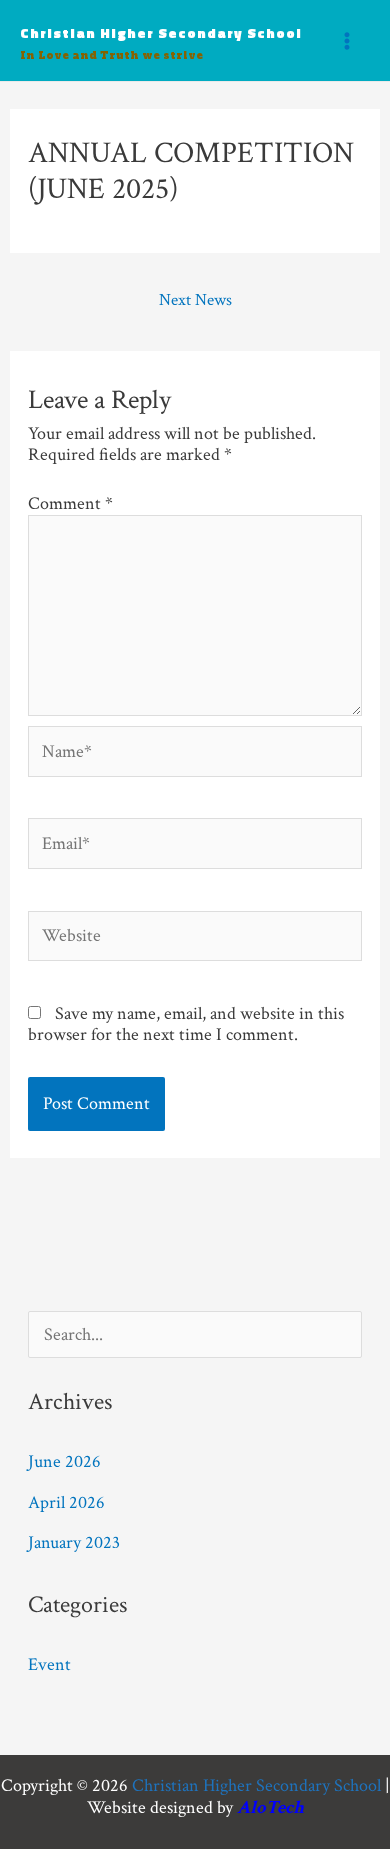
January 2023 (74, 1542)
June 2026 (64, 1461)
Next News (195, 300)
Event (49, 1664)
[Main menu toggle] (346, 40)
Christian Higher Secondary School (161, 32)
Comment (70, 503)
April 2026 (66, 1502)
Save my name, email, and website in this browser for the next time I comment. (186, 1024)
